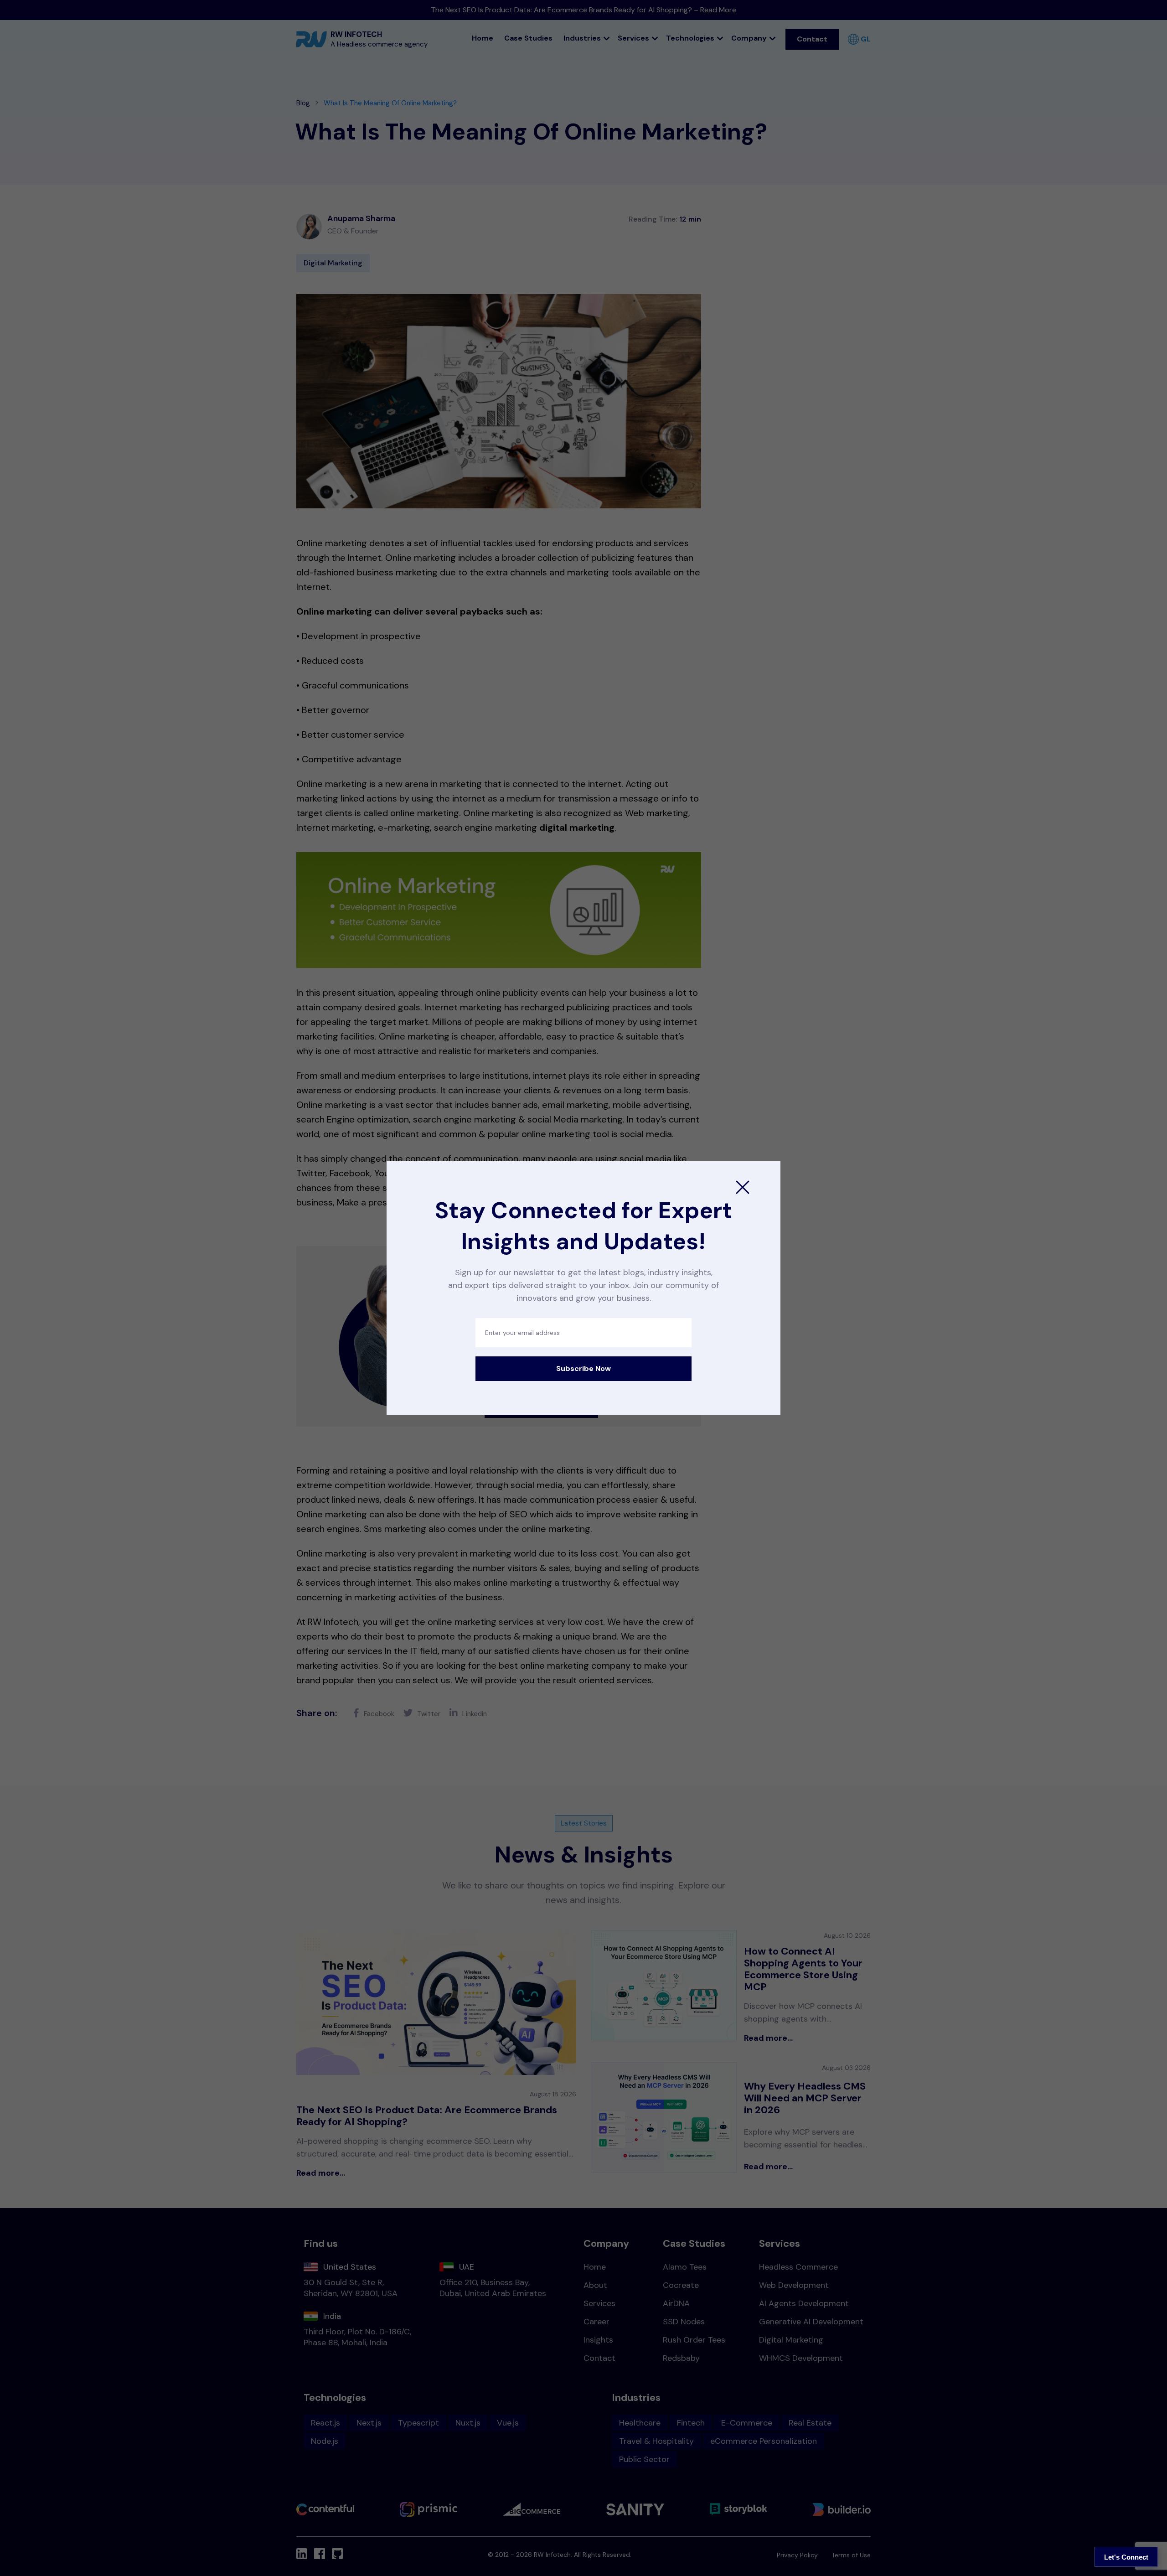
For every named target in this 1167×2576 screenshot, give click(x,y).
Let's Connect (1126, 2557)
